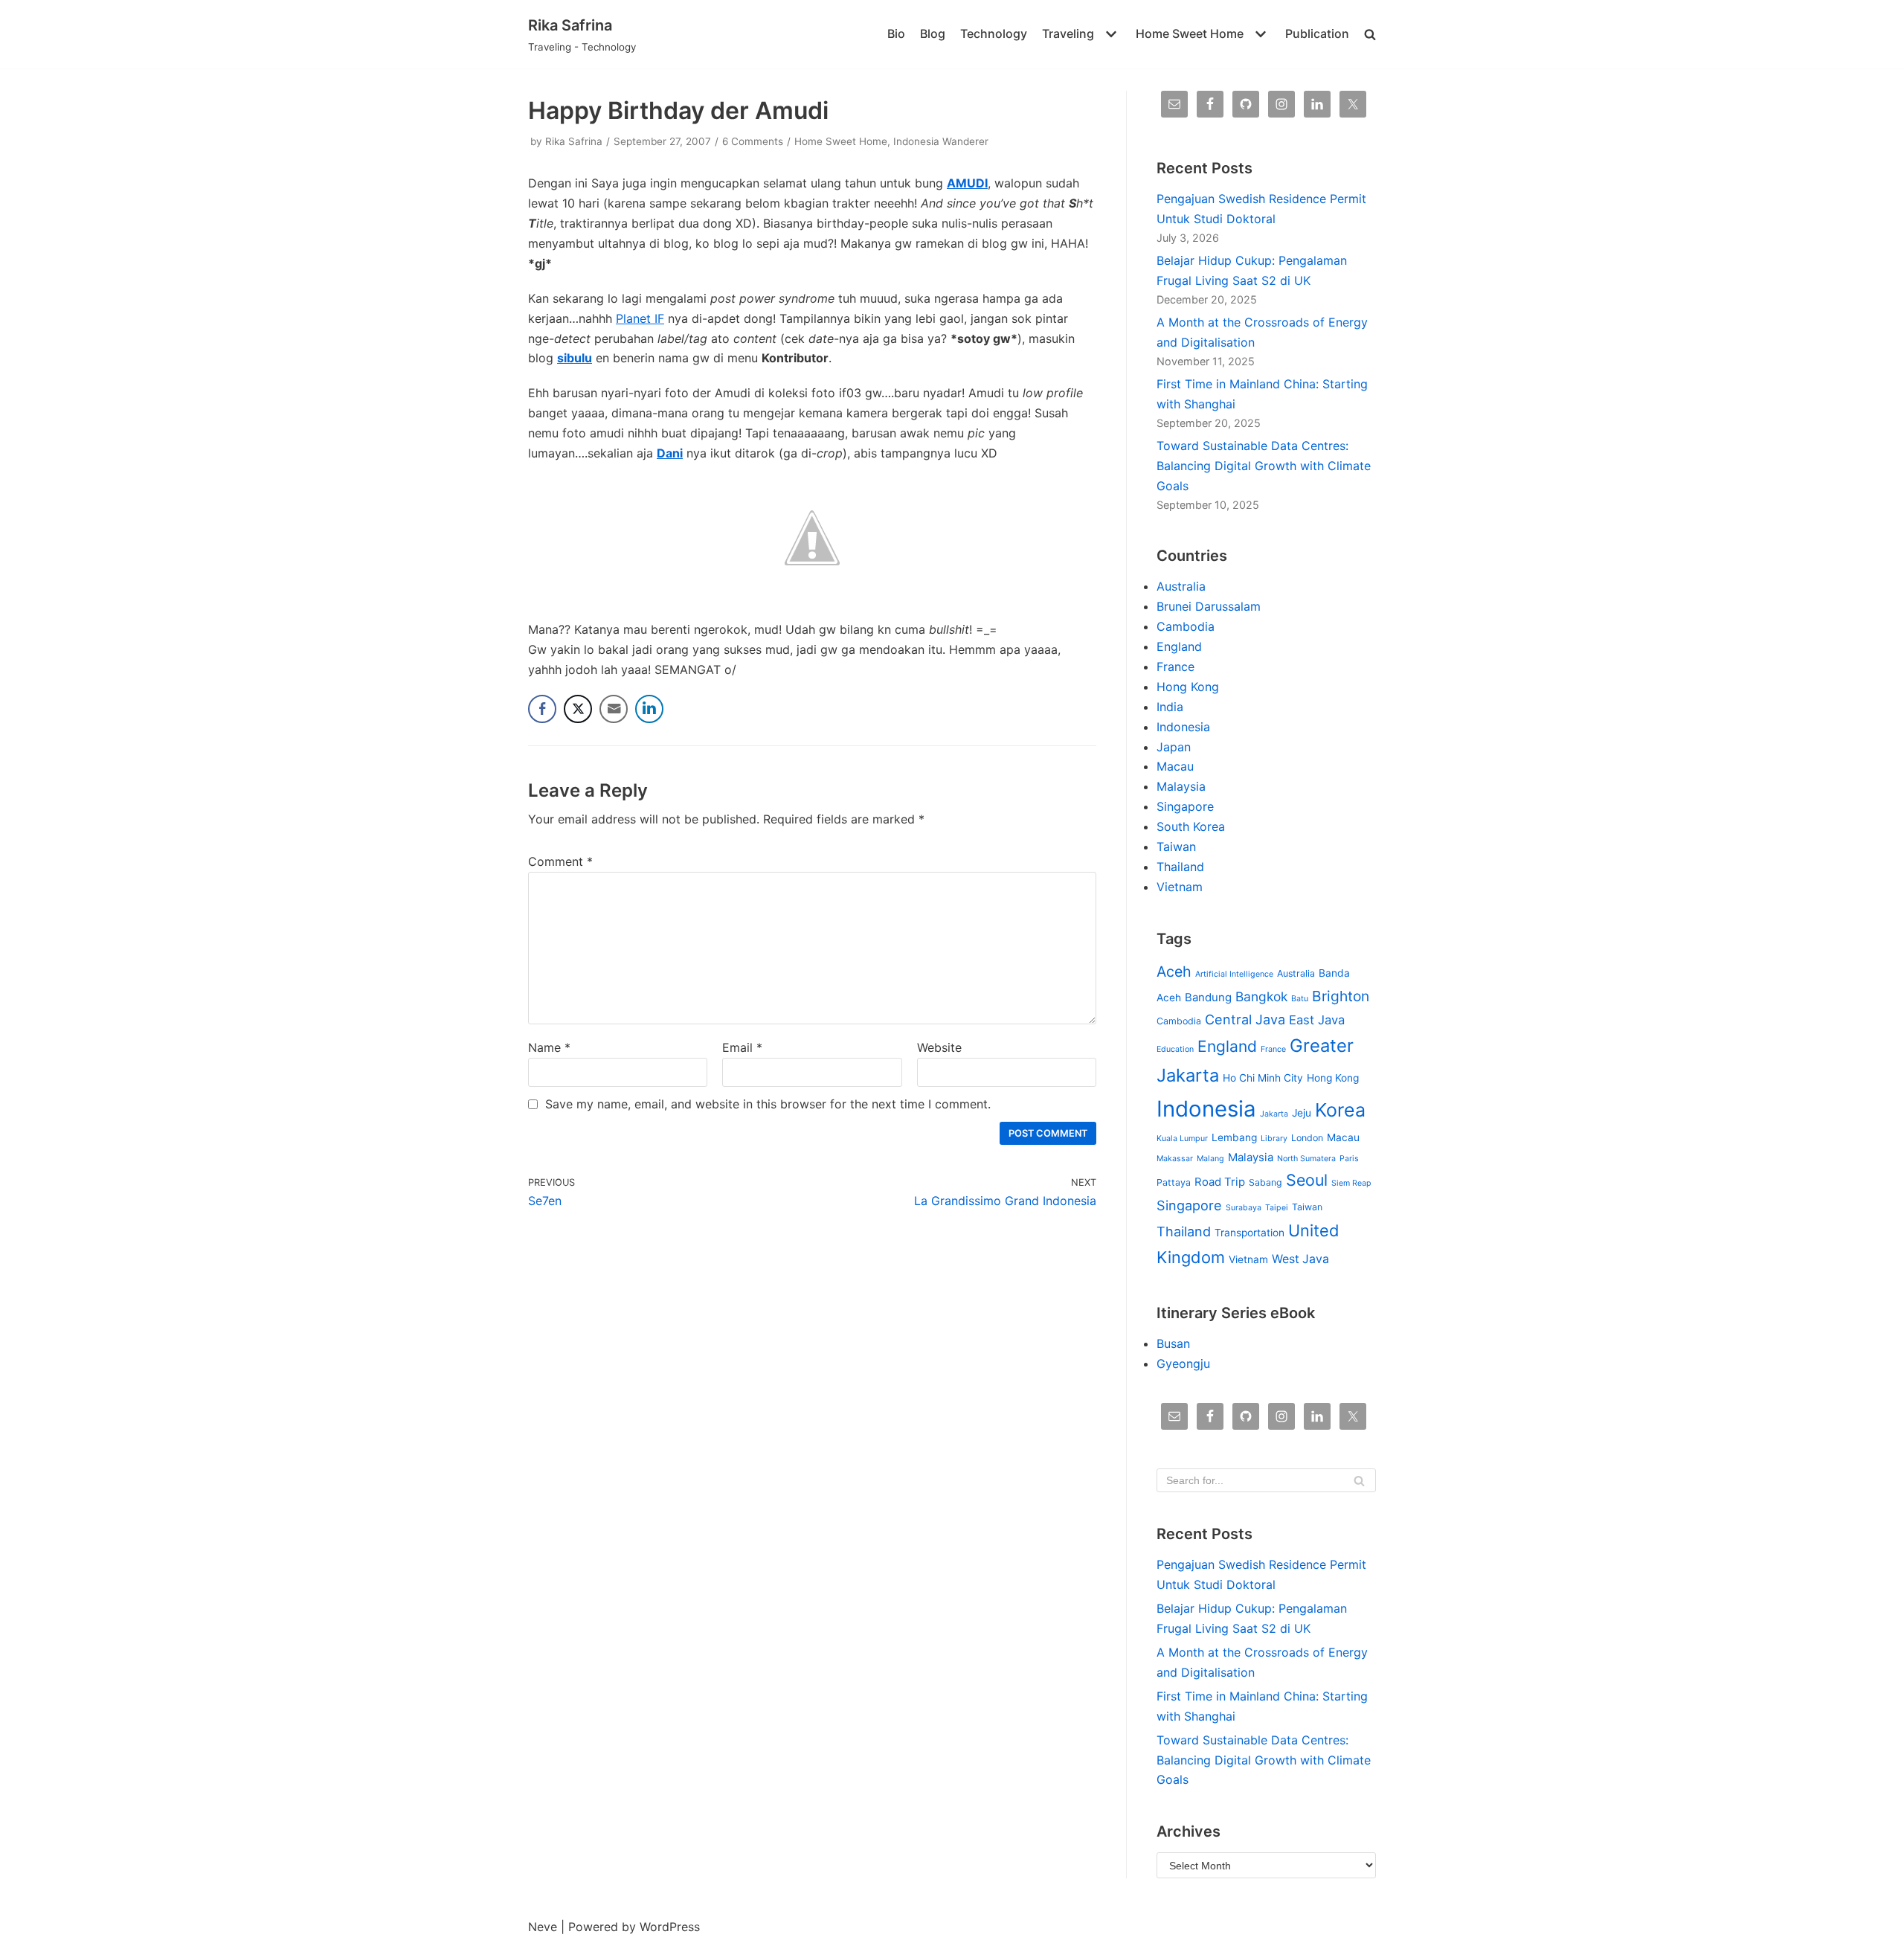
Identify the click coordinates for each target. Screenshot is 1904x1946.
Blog (933, 33)
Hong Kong (1188, 687)
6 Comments (753, 141)
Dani (670, 453)
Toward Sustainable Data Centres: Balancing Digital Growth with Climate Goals (1264, 466)
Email (742, 1047)
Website (939, 1047)
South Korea (1191, 826)
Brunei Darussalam (1209, 606)
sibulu (575, 358)
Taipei (1277, 1208)
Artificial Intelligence (1234, 974)
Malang (1210, 1159)
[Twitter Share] (578, 709)
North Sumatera (1306, 1159)
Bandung (1208, 998)
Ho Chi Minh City (1263, 1078)
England (1179, 646)
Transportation (1249, 1233)
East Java (1317, 1020)
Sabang (1265, 1182)
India (1170, 707)
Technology (994, 33)
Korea (1340, 1110)
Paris (1349, 1159)
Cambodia (1186, 626)
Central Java (1245, 1019)
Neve (543, 1927)
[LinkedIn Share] (649, 709)
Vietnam (1180, 887)
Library (1274, 1139)
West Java (1300, 1259)
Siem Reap (1351, 1183)
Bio (896, 33)
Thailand (1180, 867)
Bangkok (1261, 996)
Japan (1174, 747)
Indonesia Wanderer (941, 141)
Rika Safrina (574, 141)
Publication (1317, 33)
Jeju (1302, 1113)
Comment (560, 861)
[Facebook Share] (542, 709)
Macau (1175, 766)
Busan (1173, 1343)
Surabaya (1244, 1208)
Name (549, 1047)
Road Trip (1220, 1182)
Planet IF (640, 318)
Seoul (1307, 1180)
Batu (1300, 999)
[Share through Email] (614, 709)
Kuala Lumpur (1182, 1139)
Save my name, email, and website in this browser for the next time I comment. (768, 1104)
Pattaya (1174, 1182)
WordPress (670, 1927)
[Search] (1359, 1480)
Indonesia (1183, 727)
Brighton (1341, 996)
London (1307, 1138)
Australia (1181, 586)
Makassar (1175, 1159)
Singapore (1185, 806)
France (1175, 667)
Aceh (1174, 972)
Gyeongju (1183, 1364)
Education (1175, 1049)
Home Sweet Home (841, 141)
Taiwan (1176, 847)
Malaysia (1181, 786)
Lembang (1234, 1137)
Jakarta (1274, 1114)
